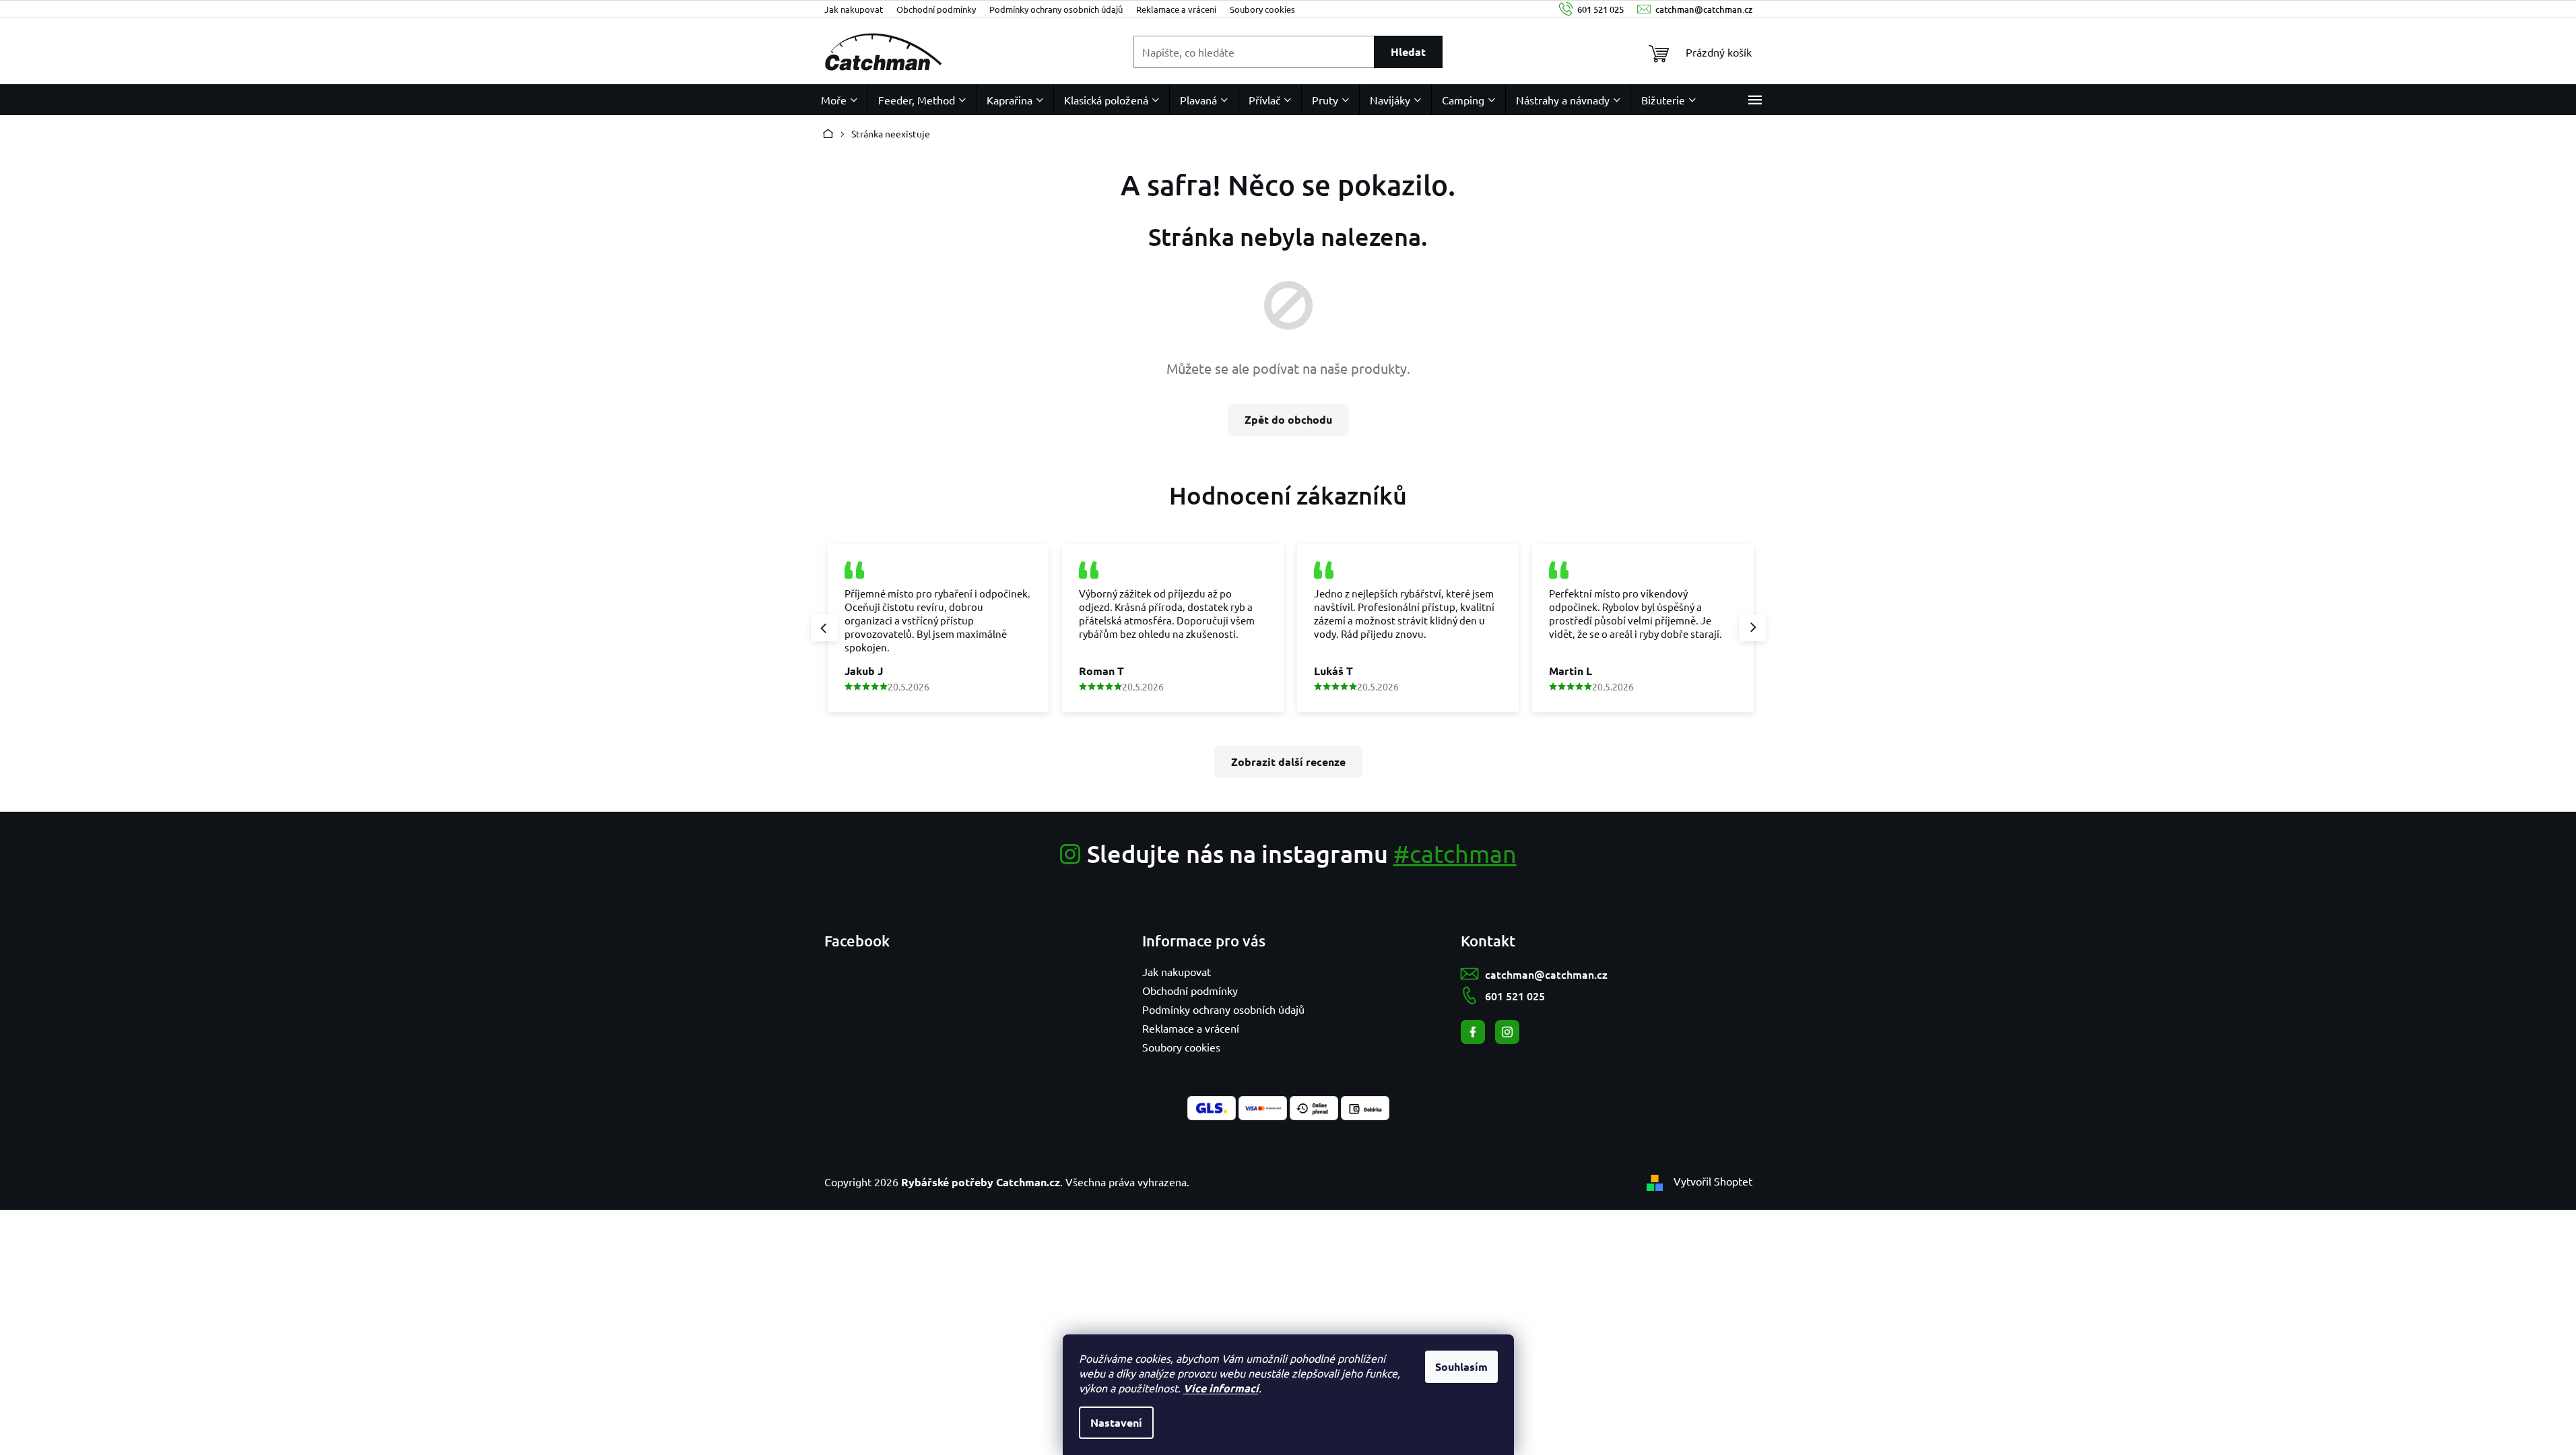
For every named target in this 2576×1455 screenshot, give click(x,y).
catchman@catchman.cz (1546, 974)
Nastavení (1116, 1422)
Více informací (1221, 1388)
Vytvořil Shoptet (1713, 1181)
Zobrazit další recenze (1288, 762)
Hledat (1408, 52)
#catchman (1455, 853)
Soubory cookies (1262, 9)
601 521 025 (1515, 996)
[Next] (1752, 628)
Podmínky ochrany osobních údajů (1056, 9)
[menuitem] (839, 100)
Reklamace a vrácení (1176, 9)
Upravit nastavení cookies (1253, 1182)
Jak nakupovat (854, 9)
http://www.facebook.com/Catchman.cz (1473, 1032)
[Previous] (824, 628)
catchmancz (1507, 1032)
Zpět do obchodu (1288, 419)
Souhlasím (1461, 1366)
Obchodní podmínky (936, 9)
